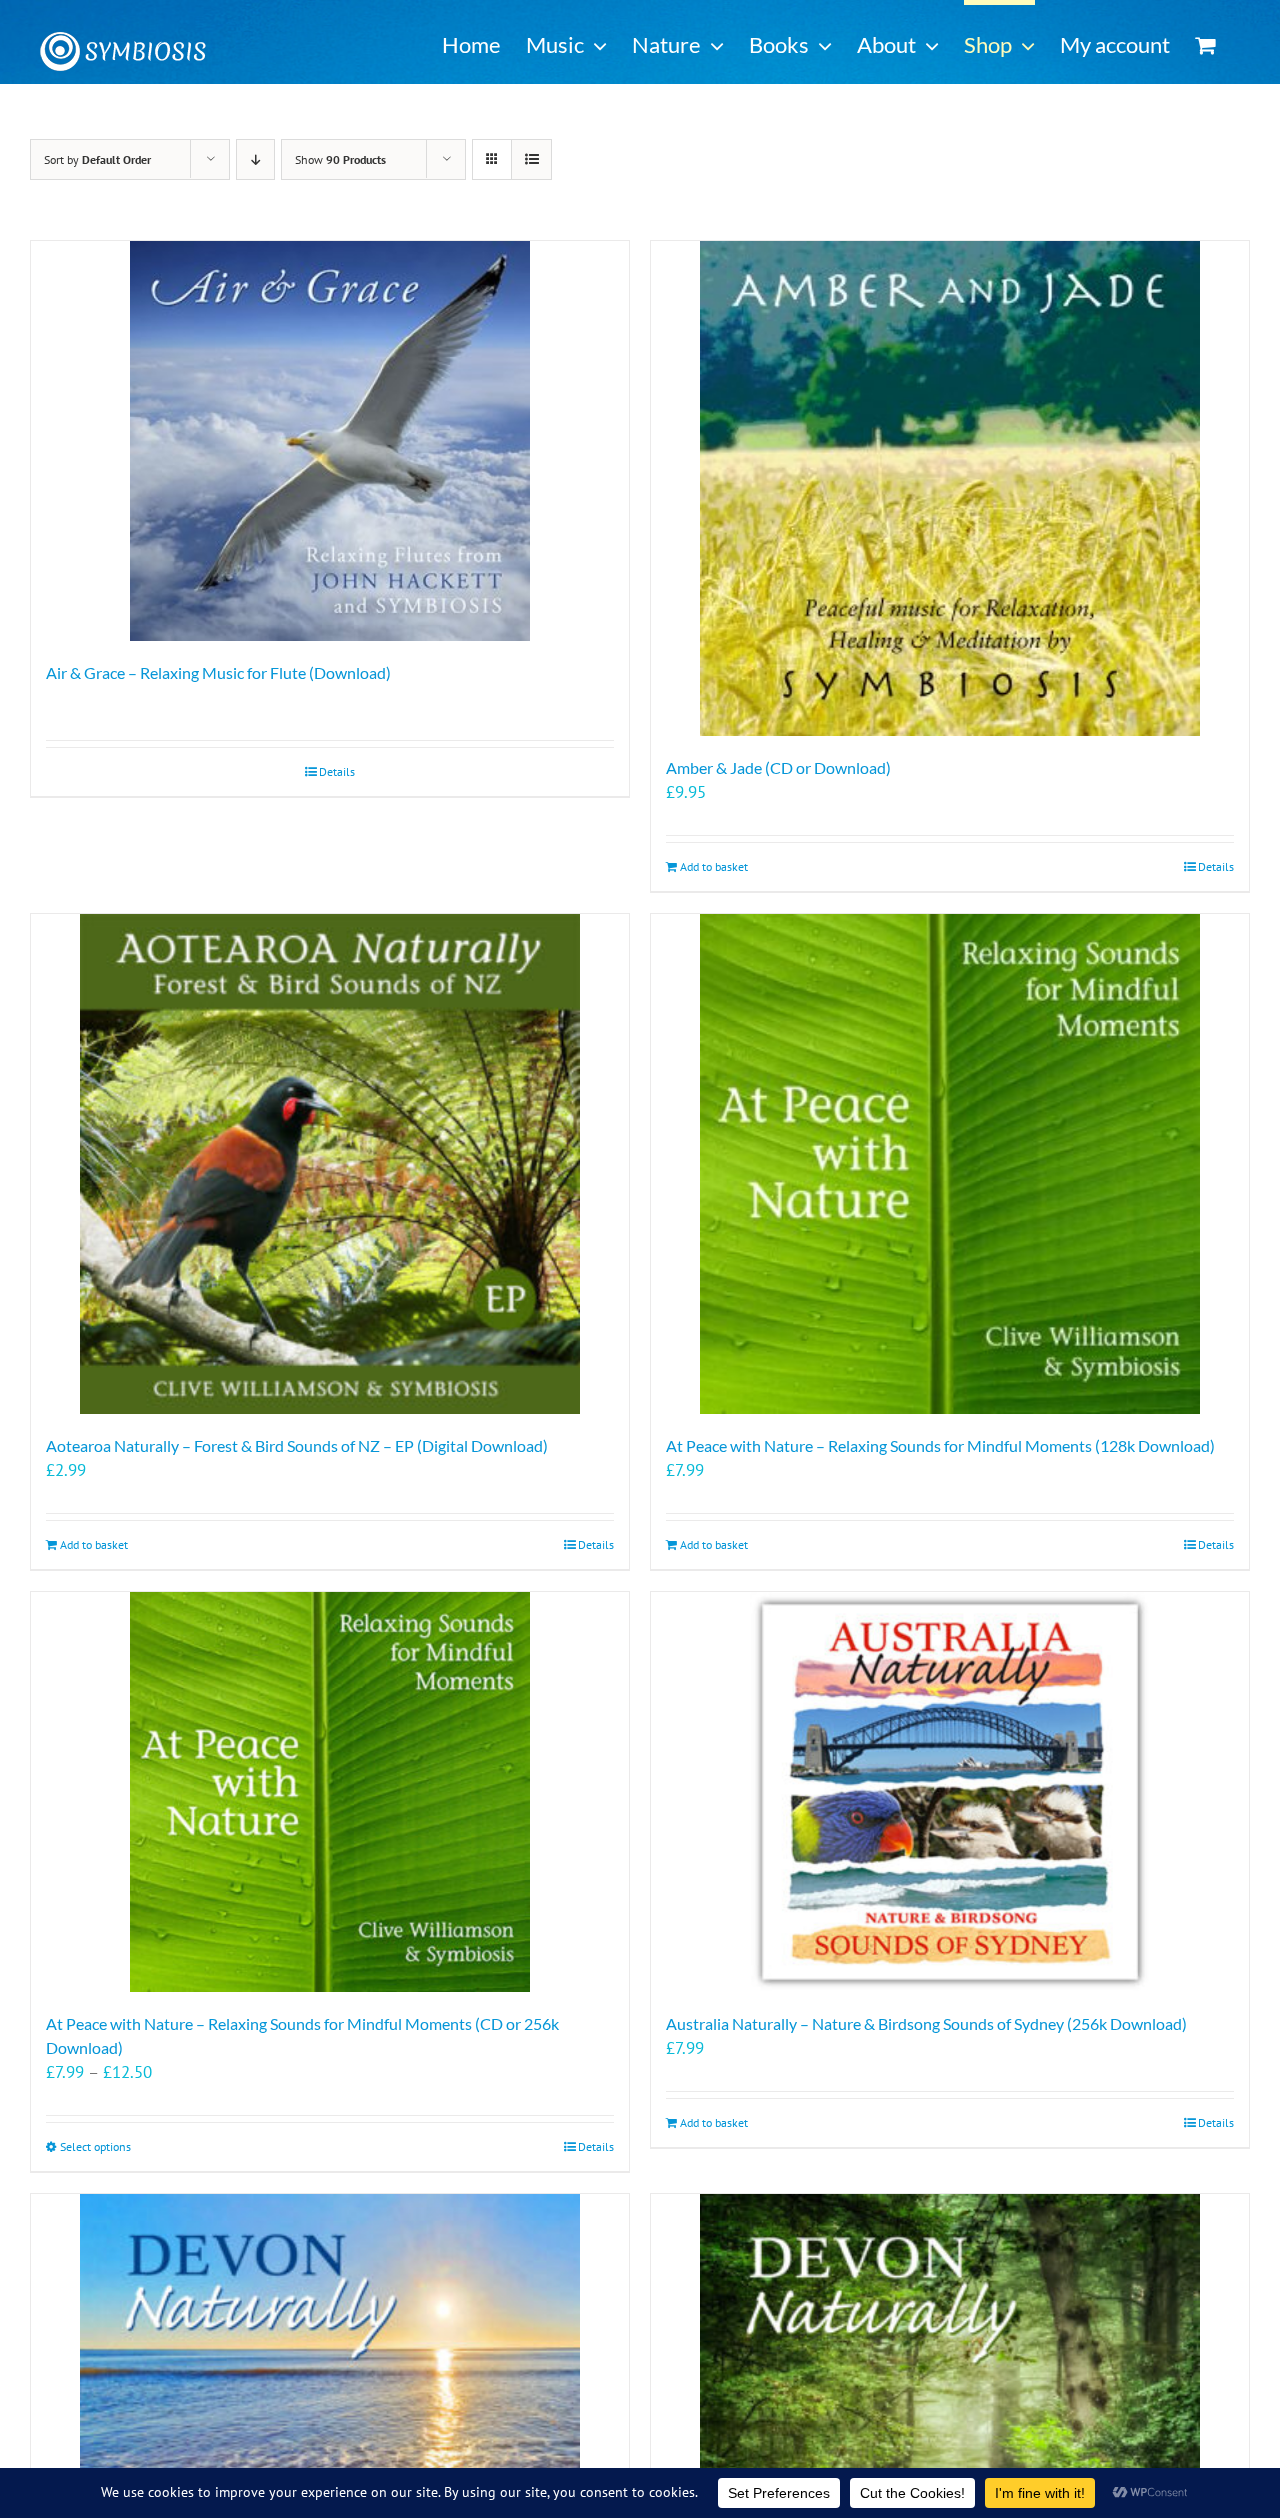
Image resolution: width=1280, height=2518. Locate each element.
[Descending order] (255, 159)
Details (337, 771)
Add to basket (714, 866)
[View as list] (531, 159)
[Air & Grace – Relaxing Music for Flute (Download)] (330, 441)
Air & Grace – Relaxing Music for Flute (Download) (218, 672)
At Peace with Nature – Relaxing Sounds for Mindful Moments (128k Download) (940, 1445)
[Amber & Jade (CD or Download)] (950, 488)
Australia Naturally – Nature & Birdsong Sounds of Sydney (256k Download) (926, 2023)
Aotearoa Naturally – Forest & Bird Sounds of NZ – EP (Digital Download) (297, 1445)
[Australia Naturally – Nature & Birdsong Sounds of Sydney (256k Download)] (950, 1792)
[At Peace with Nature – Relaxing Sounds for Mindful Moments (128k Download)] (950, 1164)
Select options (95, 2146)
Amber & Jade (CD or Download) (778, 767)
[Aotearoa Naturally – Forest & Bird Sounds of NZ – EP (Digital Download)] (330, 1164)
